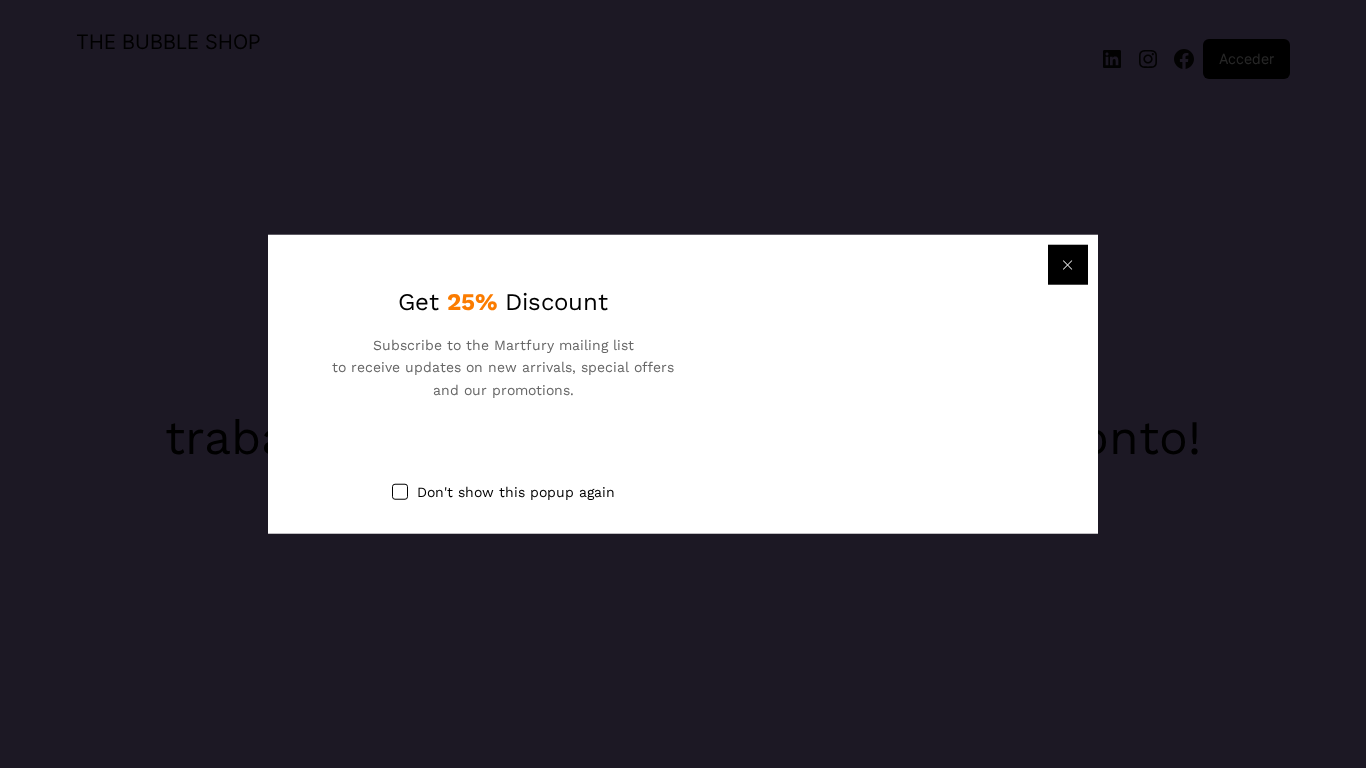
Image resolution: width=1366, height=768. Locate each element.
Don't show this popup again (516, 492)
